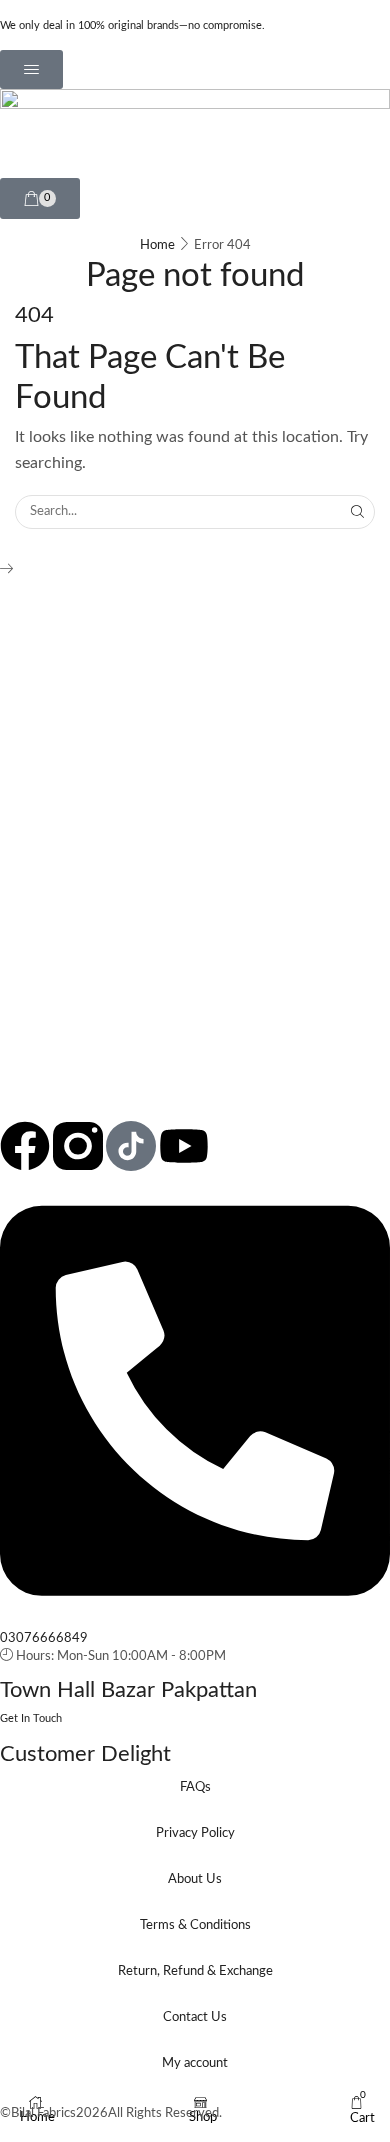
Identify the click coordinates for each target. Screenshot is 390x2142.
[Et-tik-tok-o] (131, 1146)
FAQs (195, 1787)
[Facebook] (25, 1146)
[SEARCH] (358, 512)
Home (157, 245)
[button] (31, 69)
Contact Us (195, 2017)
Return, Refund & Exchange (195, 1971)
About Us (195, 1879)
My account (195, 2063)
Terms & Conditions (195, 1925)
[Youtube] (184, 1146)
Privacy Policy (195, 1833)
